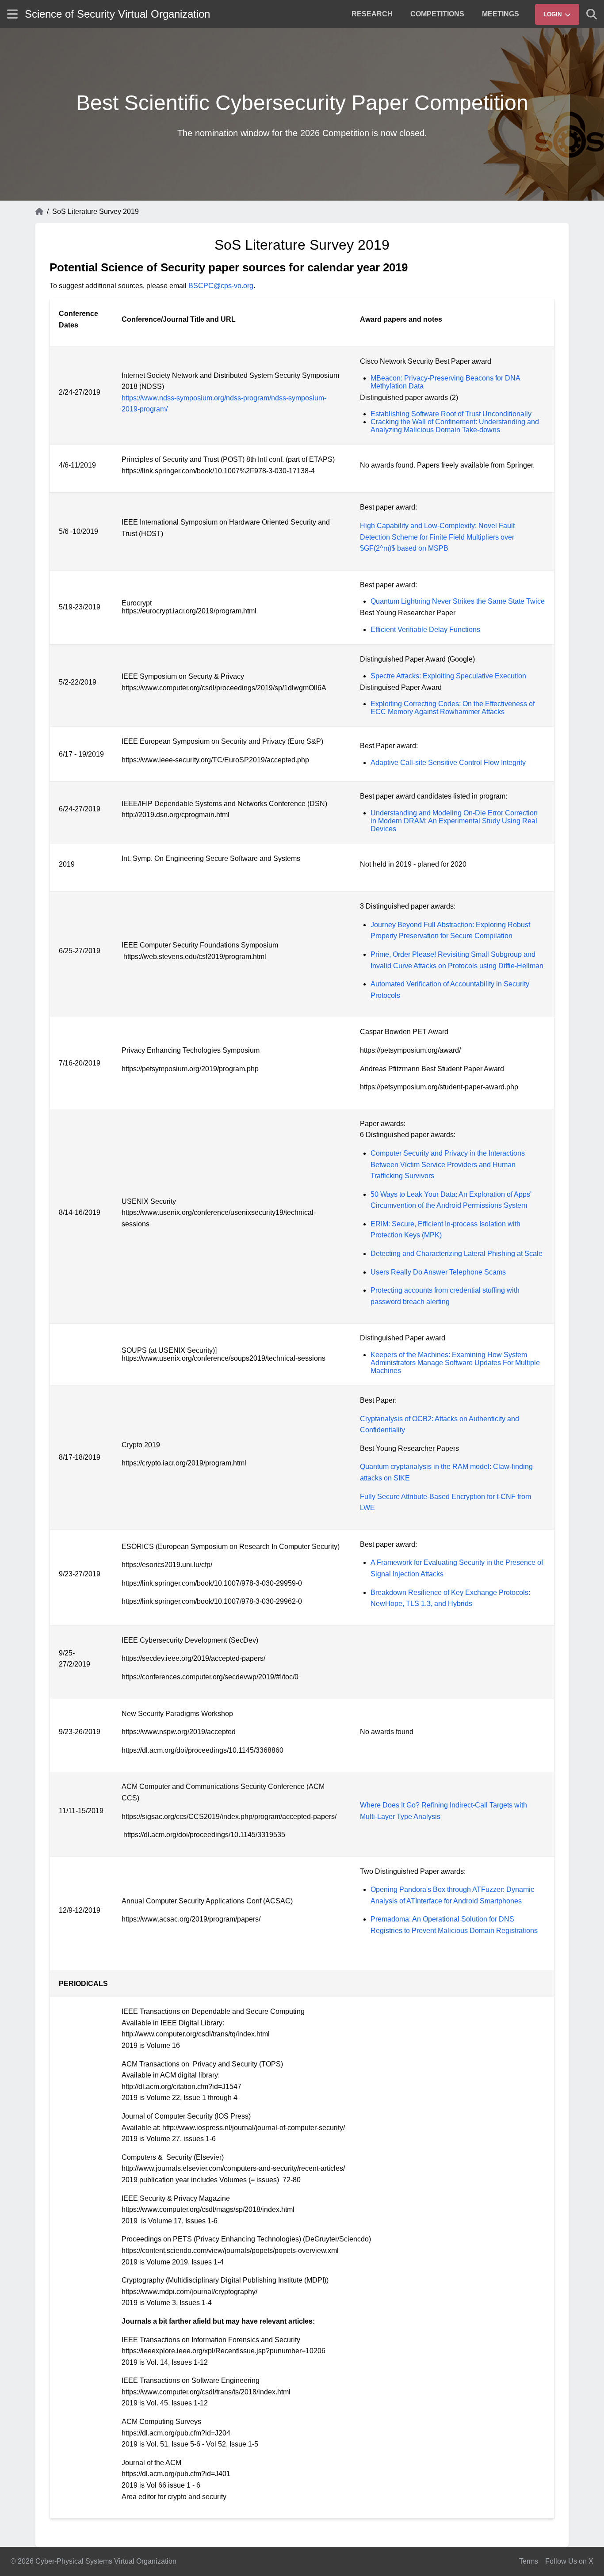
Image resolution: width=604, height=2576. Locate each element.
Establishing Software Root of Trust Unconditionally (451, 414)
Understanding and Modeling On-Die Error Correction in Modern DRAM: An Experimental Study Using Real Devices (454, 821)
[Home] (39, 212)
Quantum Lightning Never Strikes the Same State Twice (458, 601)
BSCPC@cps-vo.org (221, 286)
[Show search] (592, 14)
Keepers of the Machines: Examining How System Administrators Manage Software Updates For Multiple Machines (455, 1363)
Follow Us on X (569, 2561)
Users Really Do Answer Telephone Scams (438, 1272)
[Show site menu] (12, 14)
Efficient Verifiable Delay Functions (425, 630)
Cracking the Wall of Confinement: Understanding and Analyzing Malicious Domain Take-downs (455, 426)
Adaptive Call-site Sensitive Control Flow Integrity (448, 763)
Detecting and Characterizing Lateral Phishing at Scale (457, 1254)
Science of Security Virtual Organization (117, 14)
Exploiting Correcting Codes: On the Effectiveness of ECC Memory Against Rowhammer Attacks (453, 708)
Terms (529, 2561)
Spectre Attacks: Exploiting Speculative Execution (448, 676)
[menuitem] (372, 14)
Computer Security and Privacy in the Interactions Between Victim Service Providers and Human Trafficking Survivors (448, 1164)
